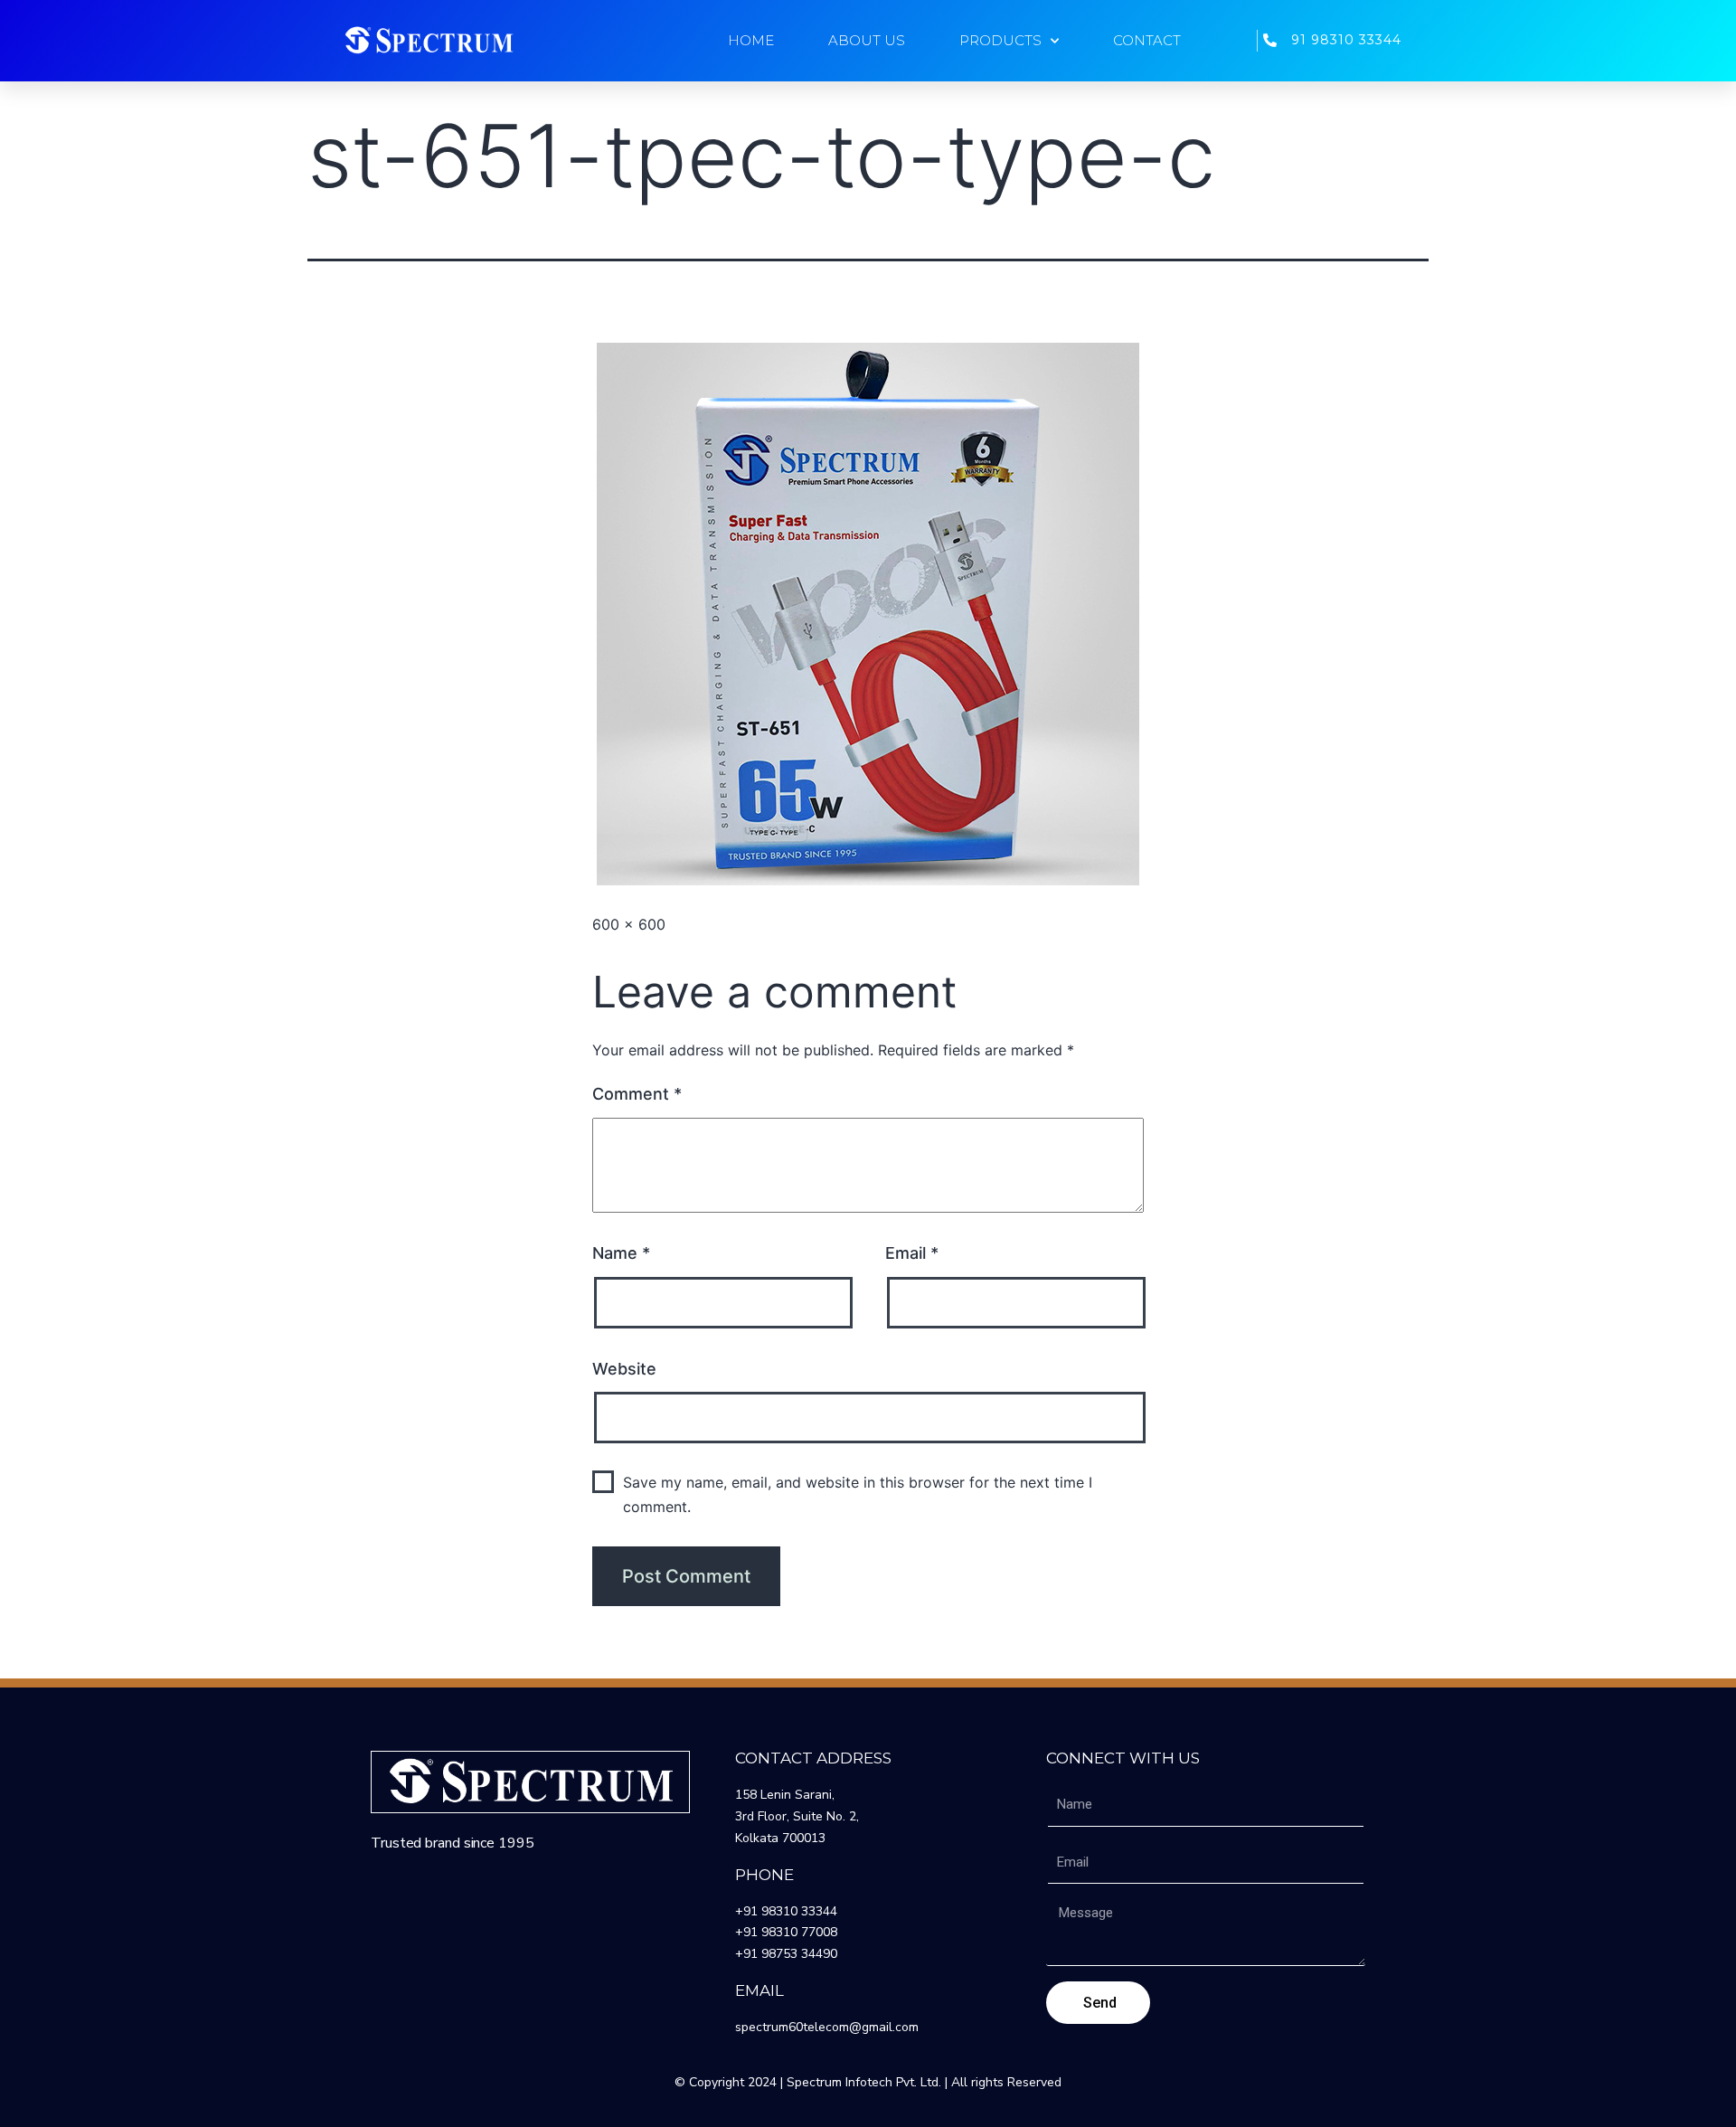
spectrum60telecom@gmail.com (827, 2027)
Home (751, 40)
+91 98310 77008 (786, 1932)
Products (1000, 40)
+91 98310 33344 (786, 1911)
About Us (867, 40)
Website (624, 1369)
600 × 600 (629, 924)
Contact (1147, 40)
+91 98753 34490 (786, 1954)
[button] (429, 41)
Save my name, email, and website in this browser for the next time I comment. (858, 1494)
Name (621, 1253)
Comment (637, 1094)
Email (912, 1253)
